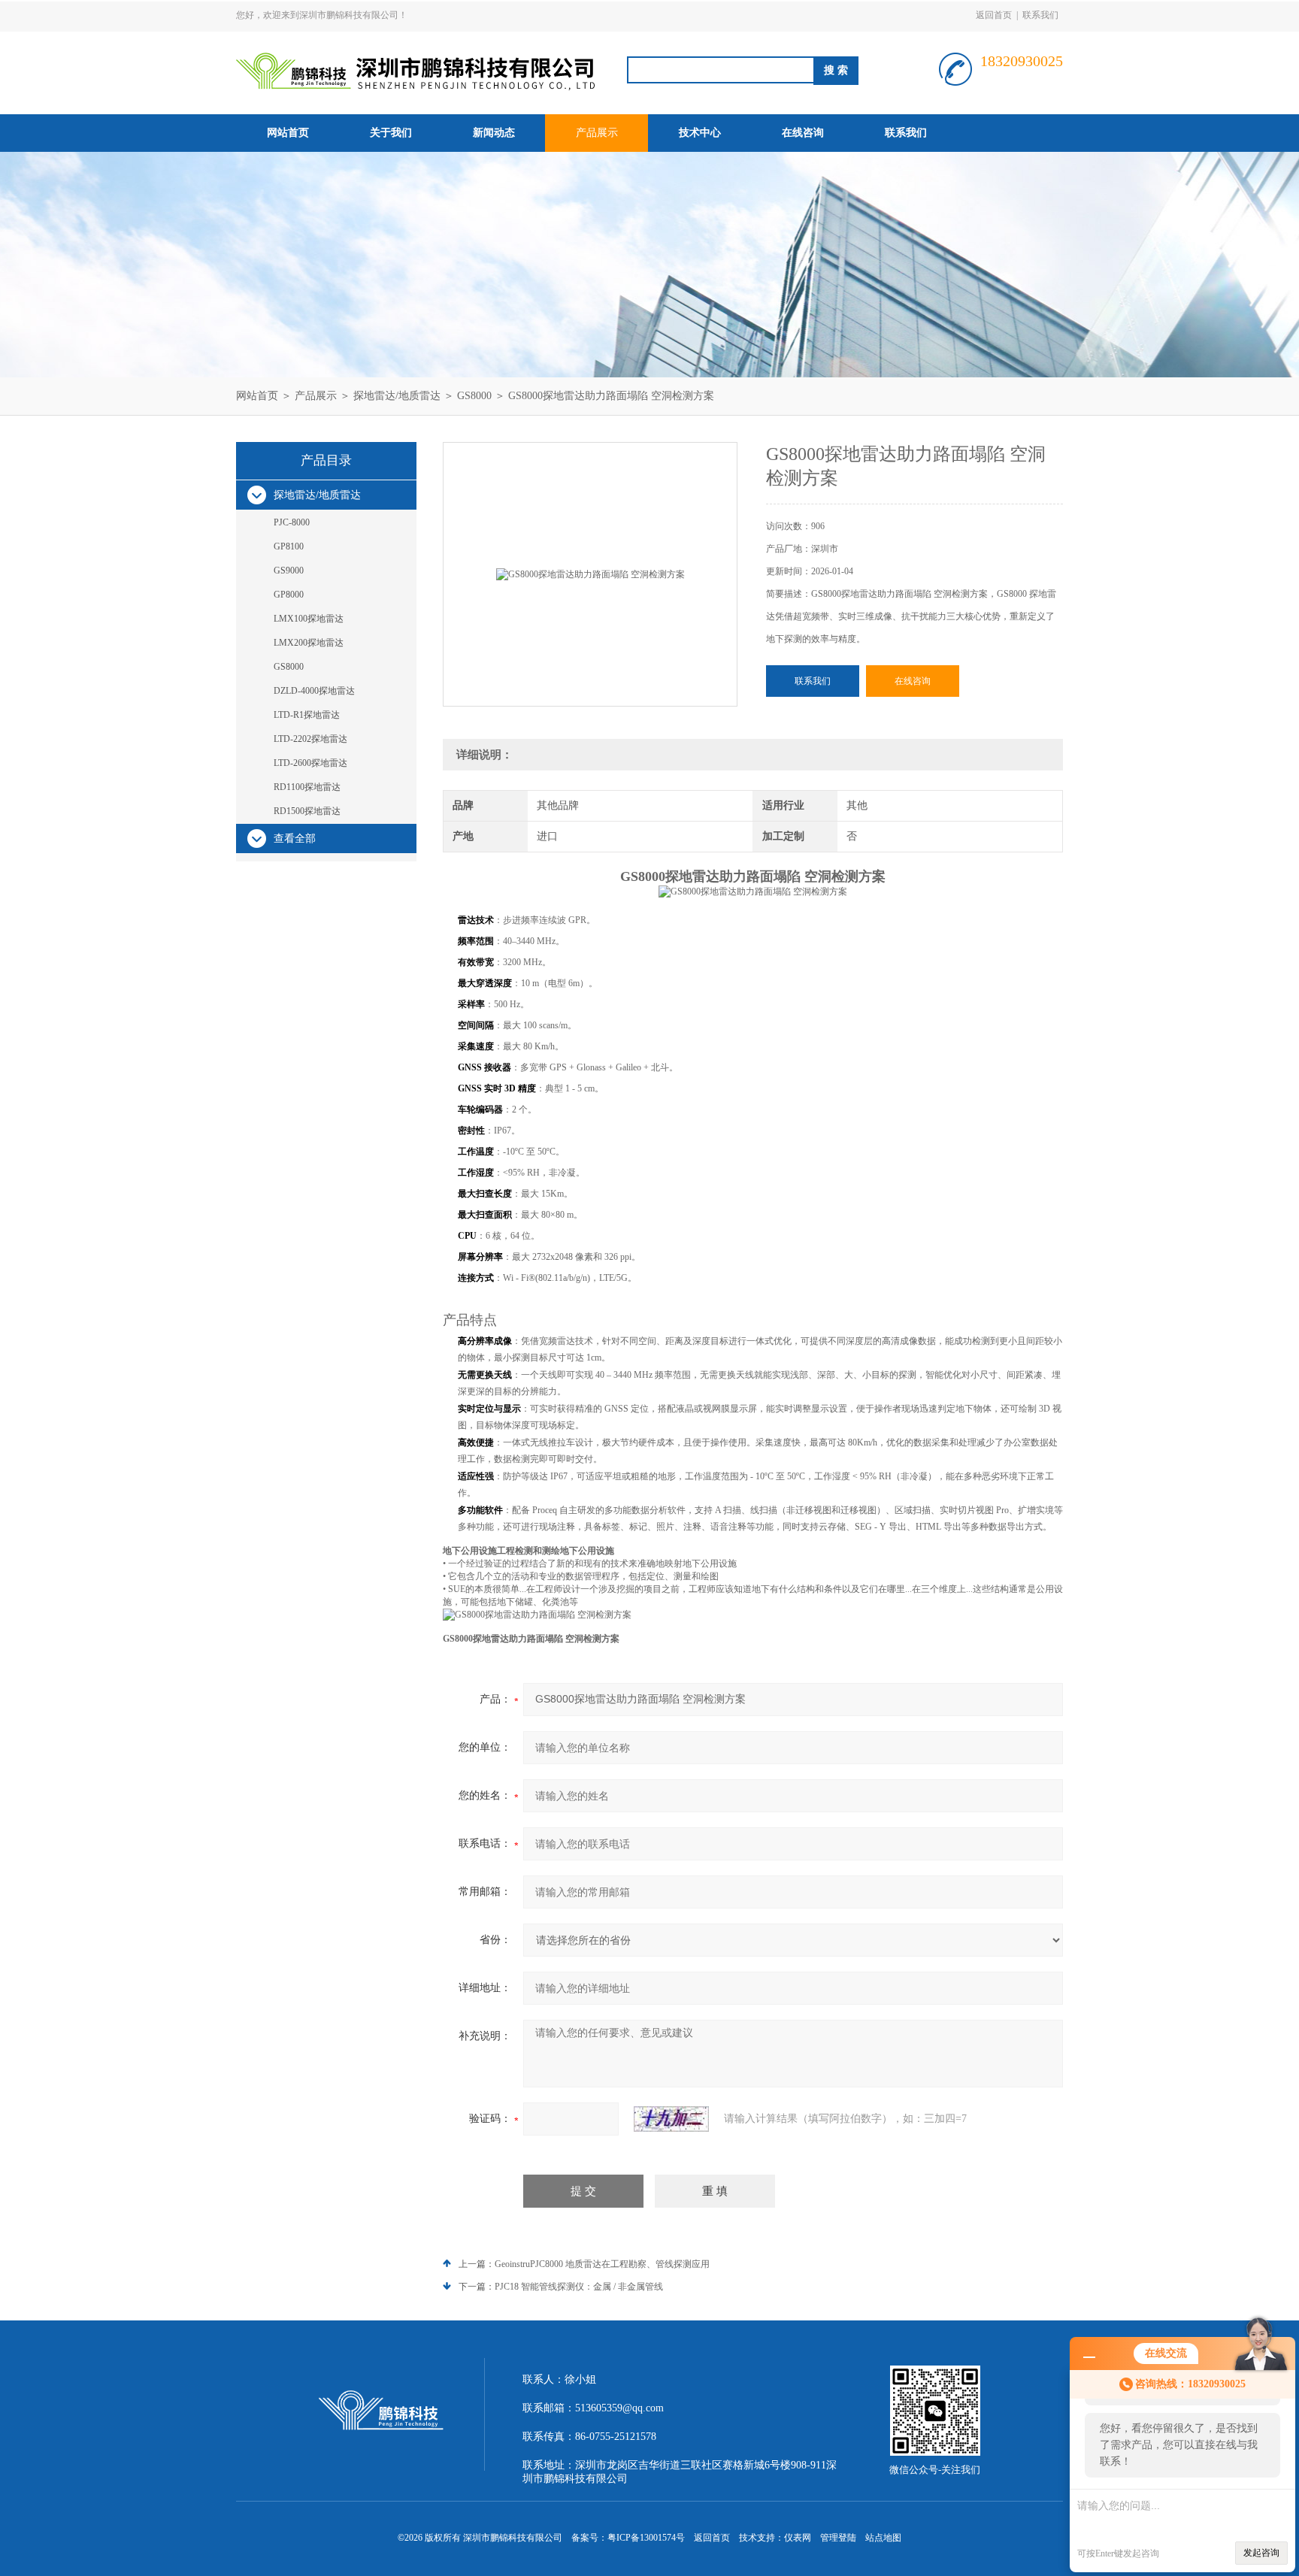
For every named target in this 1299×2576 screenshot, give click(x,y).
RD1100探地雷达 (307, 787)
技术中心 (700, 133)
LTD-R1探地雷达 (307, 715)
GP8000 (289, 595)
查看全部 (295, 838)
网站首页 (288, 133)
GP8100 (289, 546)
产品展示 (597, 133)
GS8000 (474, 396)
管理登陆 (838, 2538)
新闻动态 (494, 133)
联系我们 (1040, 15)
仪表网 (798, 2538)
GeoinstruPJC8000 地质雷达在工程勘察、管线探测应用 (602, 2264)
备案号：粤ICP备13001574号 (628, 2538)
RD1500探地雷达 (307, 811)
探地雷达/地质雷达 (397, 396)
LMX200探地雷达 (309, 643)
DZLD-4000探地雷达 (314, 691)
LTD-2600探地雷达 (310, 763)
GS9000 (289, 571)
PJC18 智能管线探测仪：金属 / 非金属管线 (579, 2287)
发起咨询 (1261, 2553)
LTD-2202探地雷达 (310, 739)
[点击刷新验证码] (671, 2119)
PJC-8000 (292, 522)
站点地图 (883, 2538)
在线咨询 (803, 133)
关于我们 (391, 133)
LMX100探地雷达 (309, 619)
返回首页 (994, 15)
